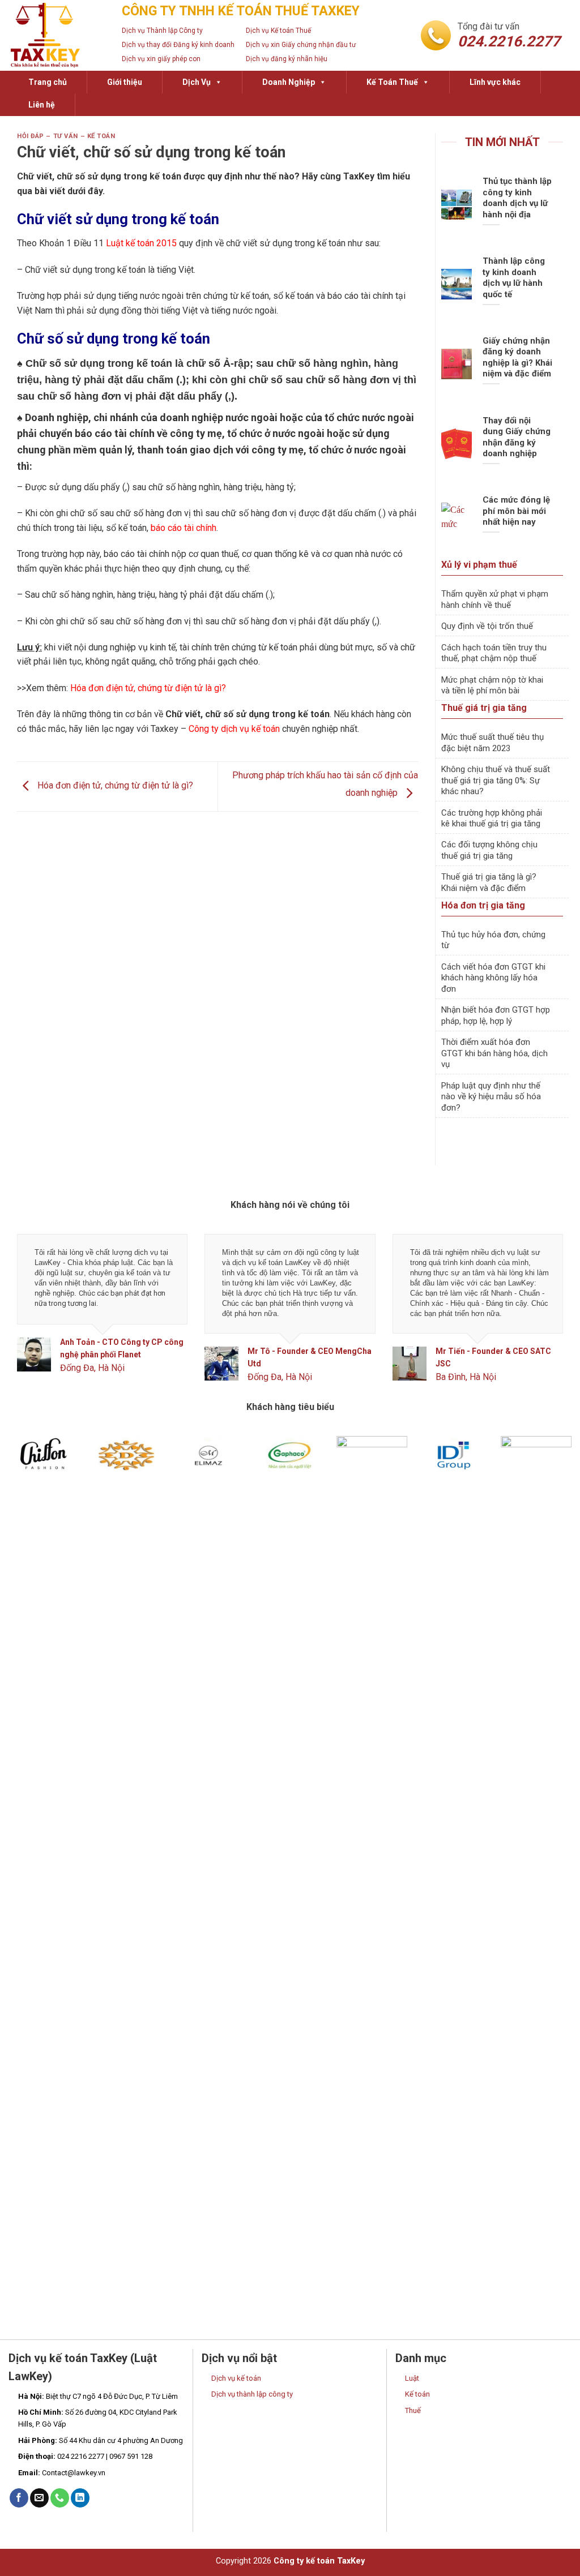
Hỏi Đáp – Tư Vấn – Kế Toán (66, 136)
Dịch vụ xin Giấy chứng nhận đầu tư (301, 45)
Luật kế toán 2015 (141, 243)
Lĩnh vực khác (495, 82)
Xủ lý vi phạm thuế (479, 565)
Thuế (413, 2410)
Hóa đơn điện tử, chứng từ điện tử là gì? (148, 688)
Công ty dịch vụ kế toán (234, 729)
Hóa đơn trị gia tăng (483, 905)
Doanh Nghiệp (289, 82)
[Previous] (34, 1317)
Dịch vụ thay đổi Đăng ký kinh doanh (178, 45)
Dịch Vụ (197, 82)
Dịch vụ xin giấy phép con (161, 59)
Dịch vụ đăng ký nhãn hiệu (287, 59)
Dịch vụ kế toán (236, 2378)
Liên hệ (42, 105)
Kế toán (417, 2394)
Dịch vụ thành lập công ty (252, 2394)
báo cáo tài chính (184, 528)
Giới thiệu (125, 82)
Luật (412, 2378)
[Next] (546, 1317)
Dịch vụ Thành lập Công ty (162, 31)
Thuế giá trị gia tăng (484, 708)
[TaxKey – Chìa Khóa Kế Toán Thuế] (57, 35)
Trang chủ (48, 82)
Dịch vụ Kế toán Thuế (278, 31)
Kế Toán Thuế (392, 82)
